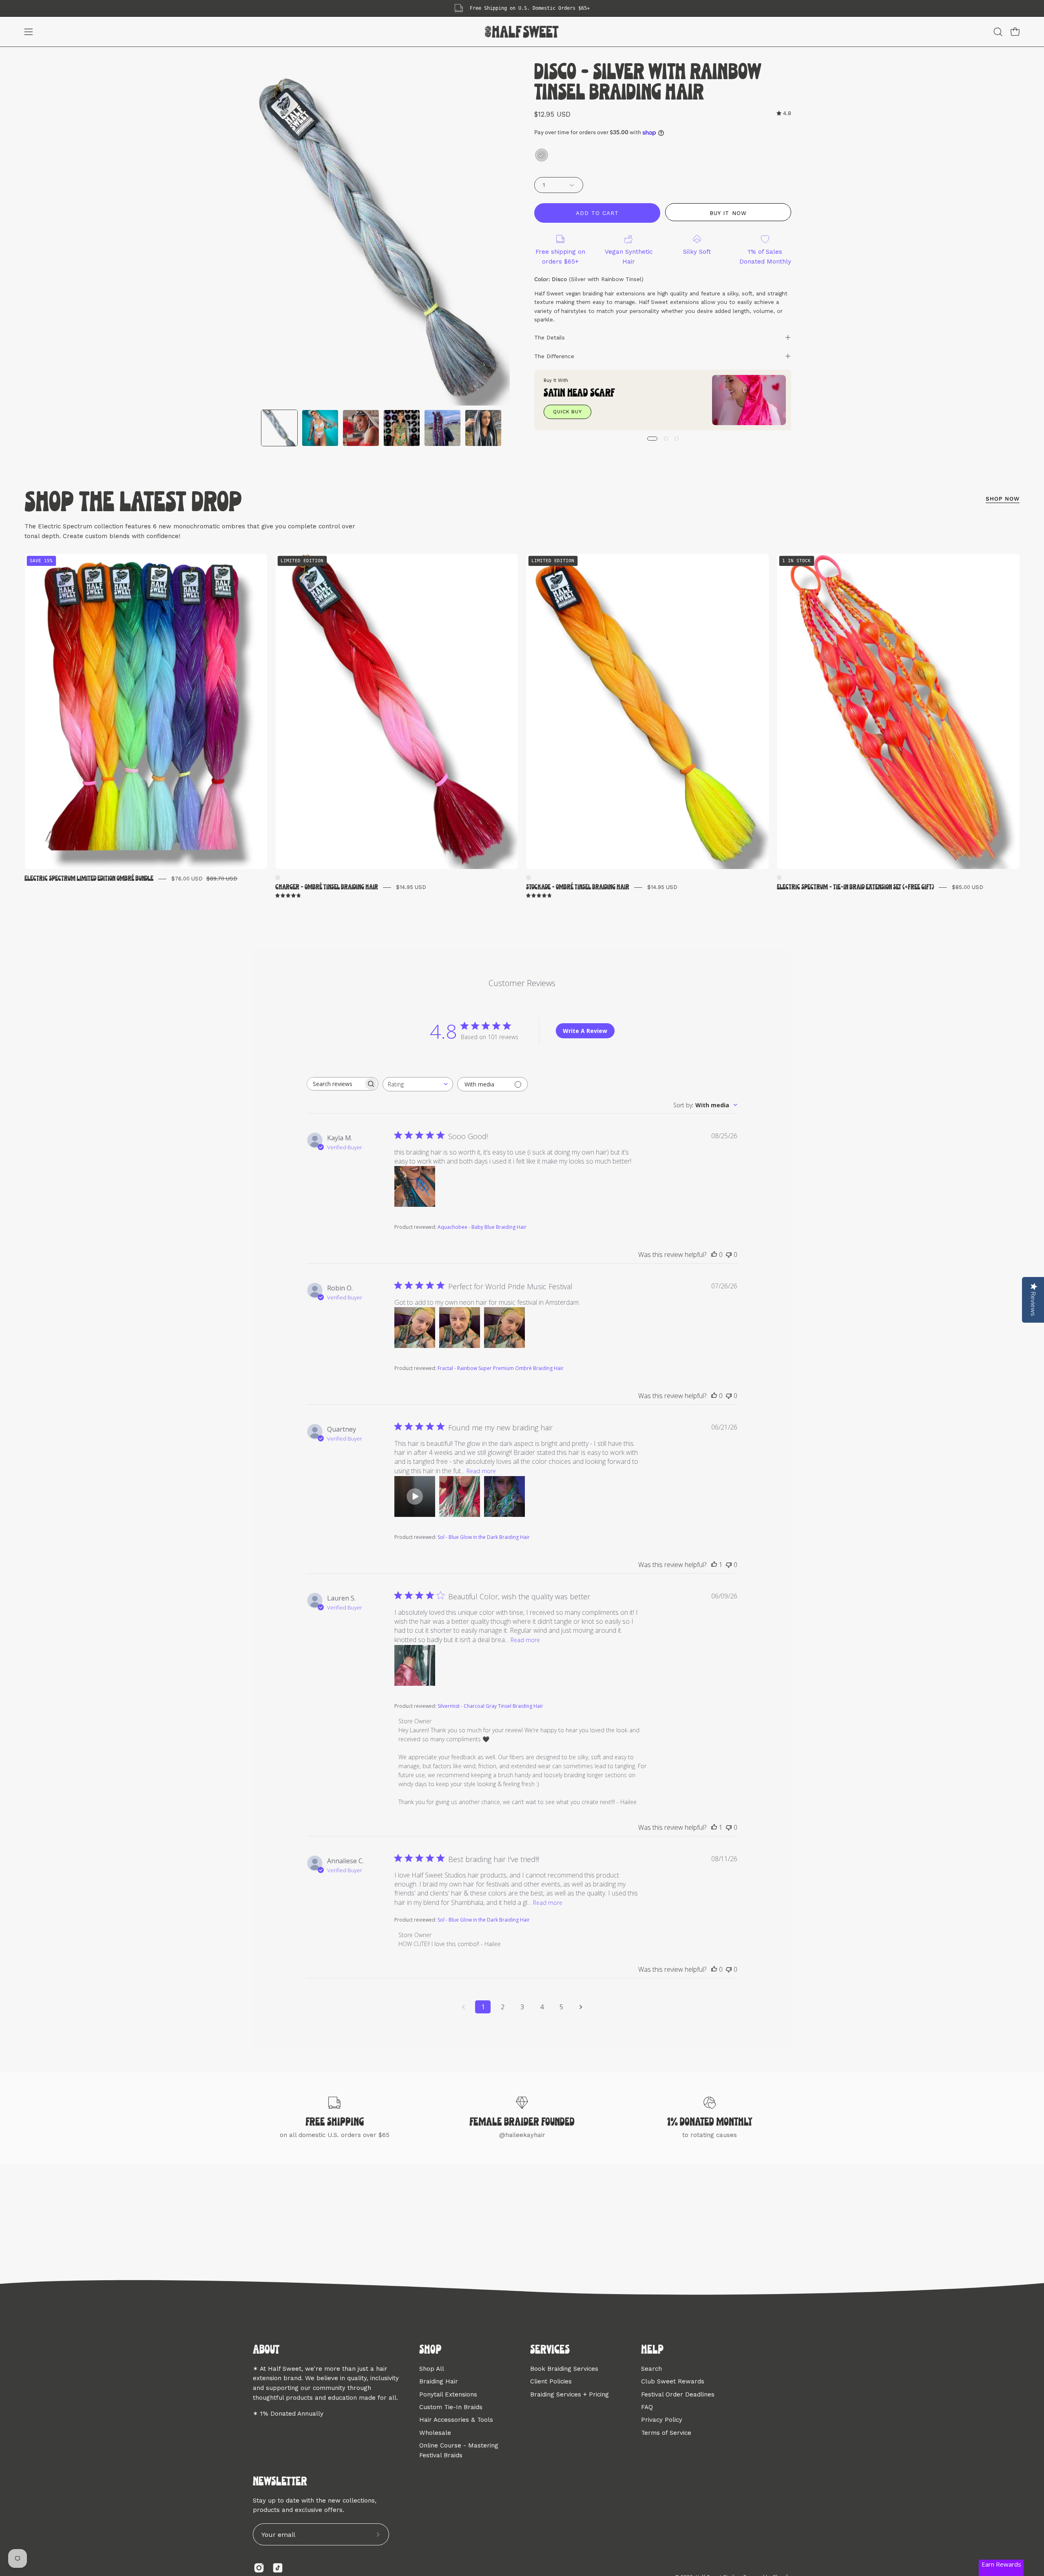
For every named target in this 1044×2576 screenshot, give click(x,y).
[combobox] (418, 1084)
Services (550, 2350)
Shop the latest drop (133, 503)
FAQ (647, 2407)
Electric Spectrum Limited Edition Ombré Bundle (89, 879)
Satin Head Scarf (579, 393)
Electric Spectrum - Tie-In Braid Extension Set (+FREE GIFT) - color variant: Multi (779, 878)
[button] (998, 32)
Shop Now (1003, 499)
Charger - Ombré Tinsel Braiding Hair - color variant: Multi (278, 878)
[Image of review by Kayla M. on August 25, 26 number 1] (415, 1186)
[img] (784, 113)
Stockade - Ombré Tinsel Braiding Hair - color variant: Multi (529, 878)
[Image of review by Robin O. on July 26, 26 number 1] (415, 1328)
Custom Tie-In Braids (451, 2407)
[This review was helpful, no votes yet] (714, 1255)
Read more (481, 1471)
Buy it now (728, 213)
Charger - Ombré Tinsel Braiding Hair (327, 887)
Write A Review (585, 1031)
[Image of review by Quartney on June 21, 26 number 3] (504, 1496)
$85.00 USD (968, 887)
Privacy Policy (662, 2420)
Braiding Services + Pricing (570, 2394)
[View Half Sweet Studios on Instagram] (259, 2568)
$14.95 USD (411, 887)
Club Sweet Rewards (673, 2381)
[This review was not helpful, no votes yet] (729, 1255)
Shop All (432, 2369)
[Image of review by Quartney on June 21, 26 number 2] (460, 1496)
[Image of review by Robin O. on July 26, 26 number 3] (504, 1328)
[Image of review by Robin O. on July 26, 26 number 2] (460, 1328)
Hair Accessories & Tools (456, 2420)
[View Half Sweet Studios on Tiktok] (278, 2568)
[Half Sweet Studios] (522, 32)
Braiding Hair (439, 2381)
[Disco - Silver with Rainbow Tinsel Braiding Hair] (279, 428)
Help (652, 2350)
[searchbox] (335, 1084)
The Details (550, 337)
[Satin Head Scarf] (749, 400)
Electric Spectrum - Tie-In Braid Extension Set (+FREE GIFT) (855, 887)
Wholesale (435, 2432)
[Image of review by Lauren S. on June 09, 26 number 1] (415, 1665)
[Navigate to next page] (581, 2007)
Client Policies (551, 2381)
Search (651, 2369)
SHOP (430, 2350)
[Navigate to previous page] (463, 2007)
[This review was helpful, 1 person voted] (714, 1565)
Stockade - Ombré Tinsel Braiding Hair (578, 887)
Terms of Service (666, 2432)
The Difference (554, 356)
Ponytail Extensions (448, 2394)
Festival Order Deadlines (678, 2394)
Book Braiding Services (564, 2369)
